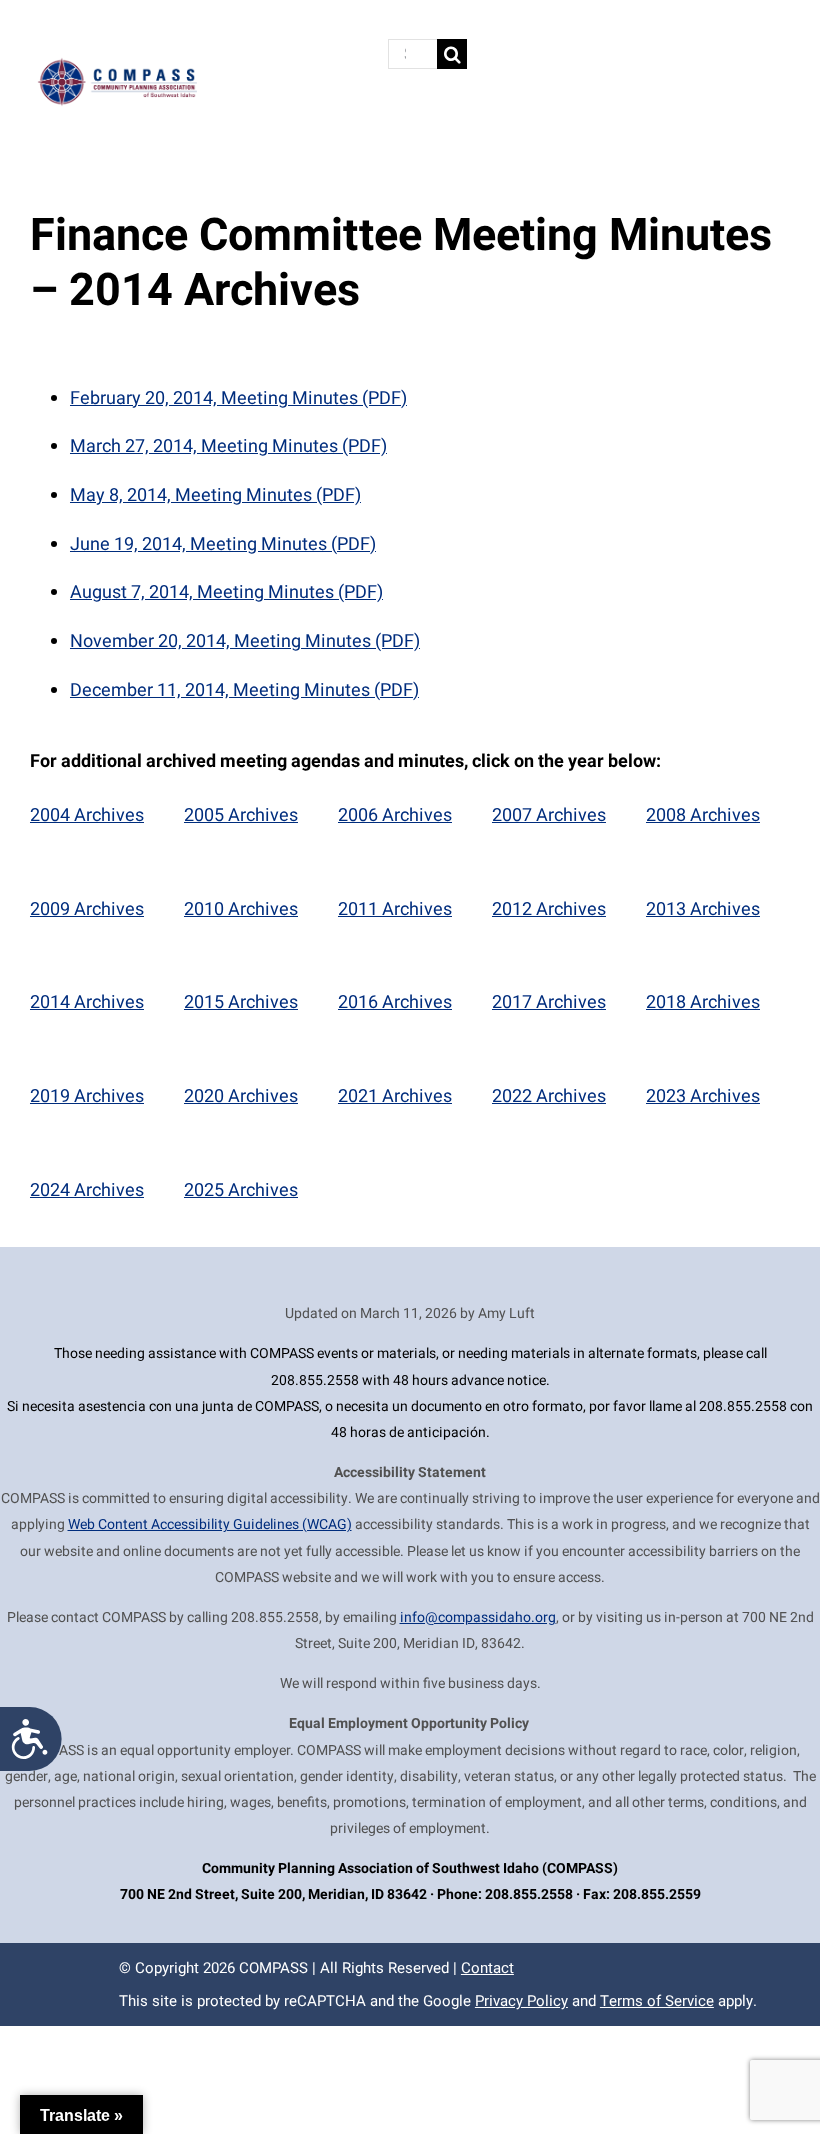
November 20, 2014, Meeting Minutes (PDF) (245, 641)
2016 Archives (395, 1002)
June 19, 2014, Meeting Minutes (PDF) (223, 544)
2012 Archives (549, 909)
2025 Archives (241, 1190)
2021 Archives (395, 1096)
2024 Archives (87, 1190)
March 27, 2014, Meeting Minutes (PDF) (228, 446)
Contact (487, 1968)
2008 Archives (703, 815)
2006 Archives (395, 815)
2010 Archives (241, 909)
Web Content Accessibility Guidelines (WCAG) (210, 1524)
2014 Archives (87, 1002)
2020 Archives (241, 1096)
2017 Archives (549, 1002)
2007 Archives (549, 815)
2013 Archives (703, 909)
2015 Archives (241, 1002)
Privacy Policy (521, 2001)
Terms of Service (657, 2001)
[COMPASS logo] (116, 64)
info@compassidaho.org (478, 1617)
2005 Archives (241, 815)
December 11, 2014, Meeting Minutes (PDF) (244, 690)
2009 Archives (87, 909)
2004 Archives (87, 815)
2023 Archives (703, 1096)
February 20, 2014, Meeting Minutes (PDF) (238, 398)
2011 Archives (395, 909)
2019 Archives (87, 1096)
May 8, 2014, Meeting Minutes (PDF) (215, 495)
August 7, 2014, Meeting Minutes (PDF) (226, 592)
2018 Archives (703, 1002)
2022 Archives (549, 1096)
